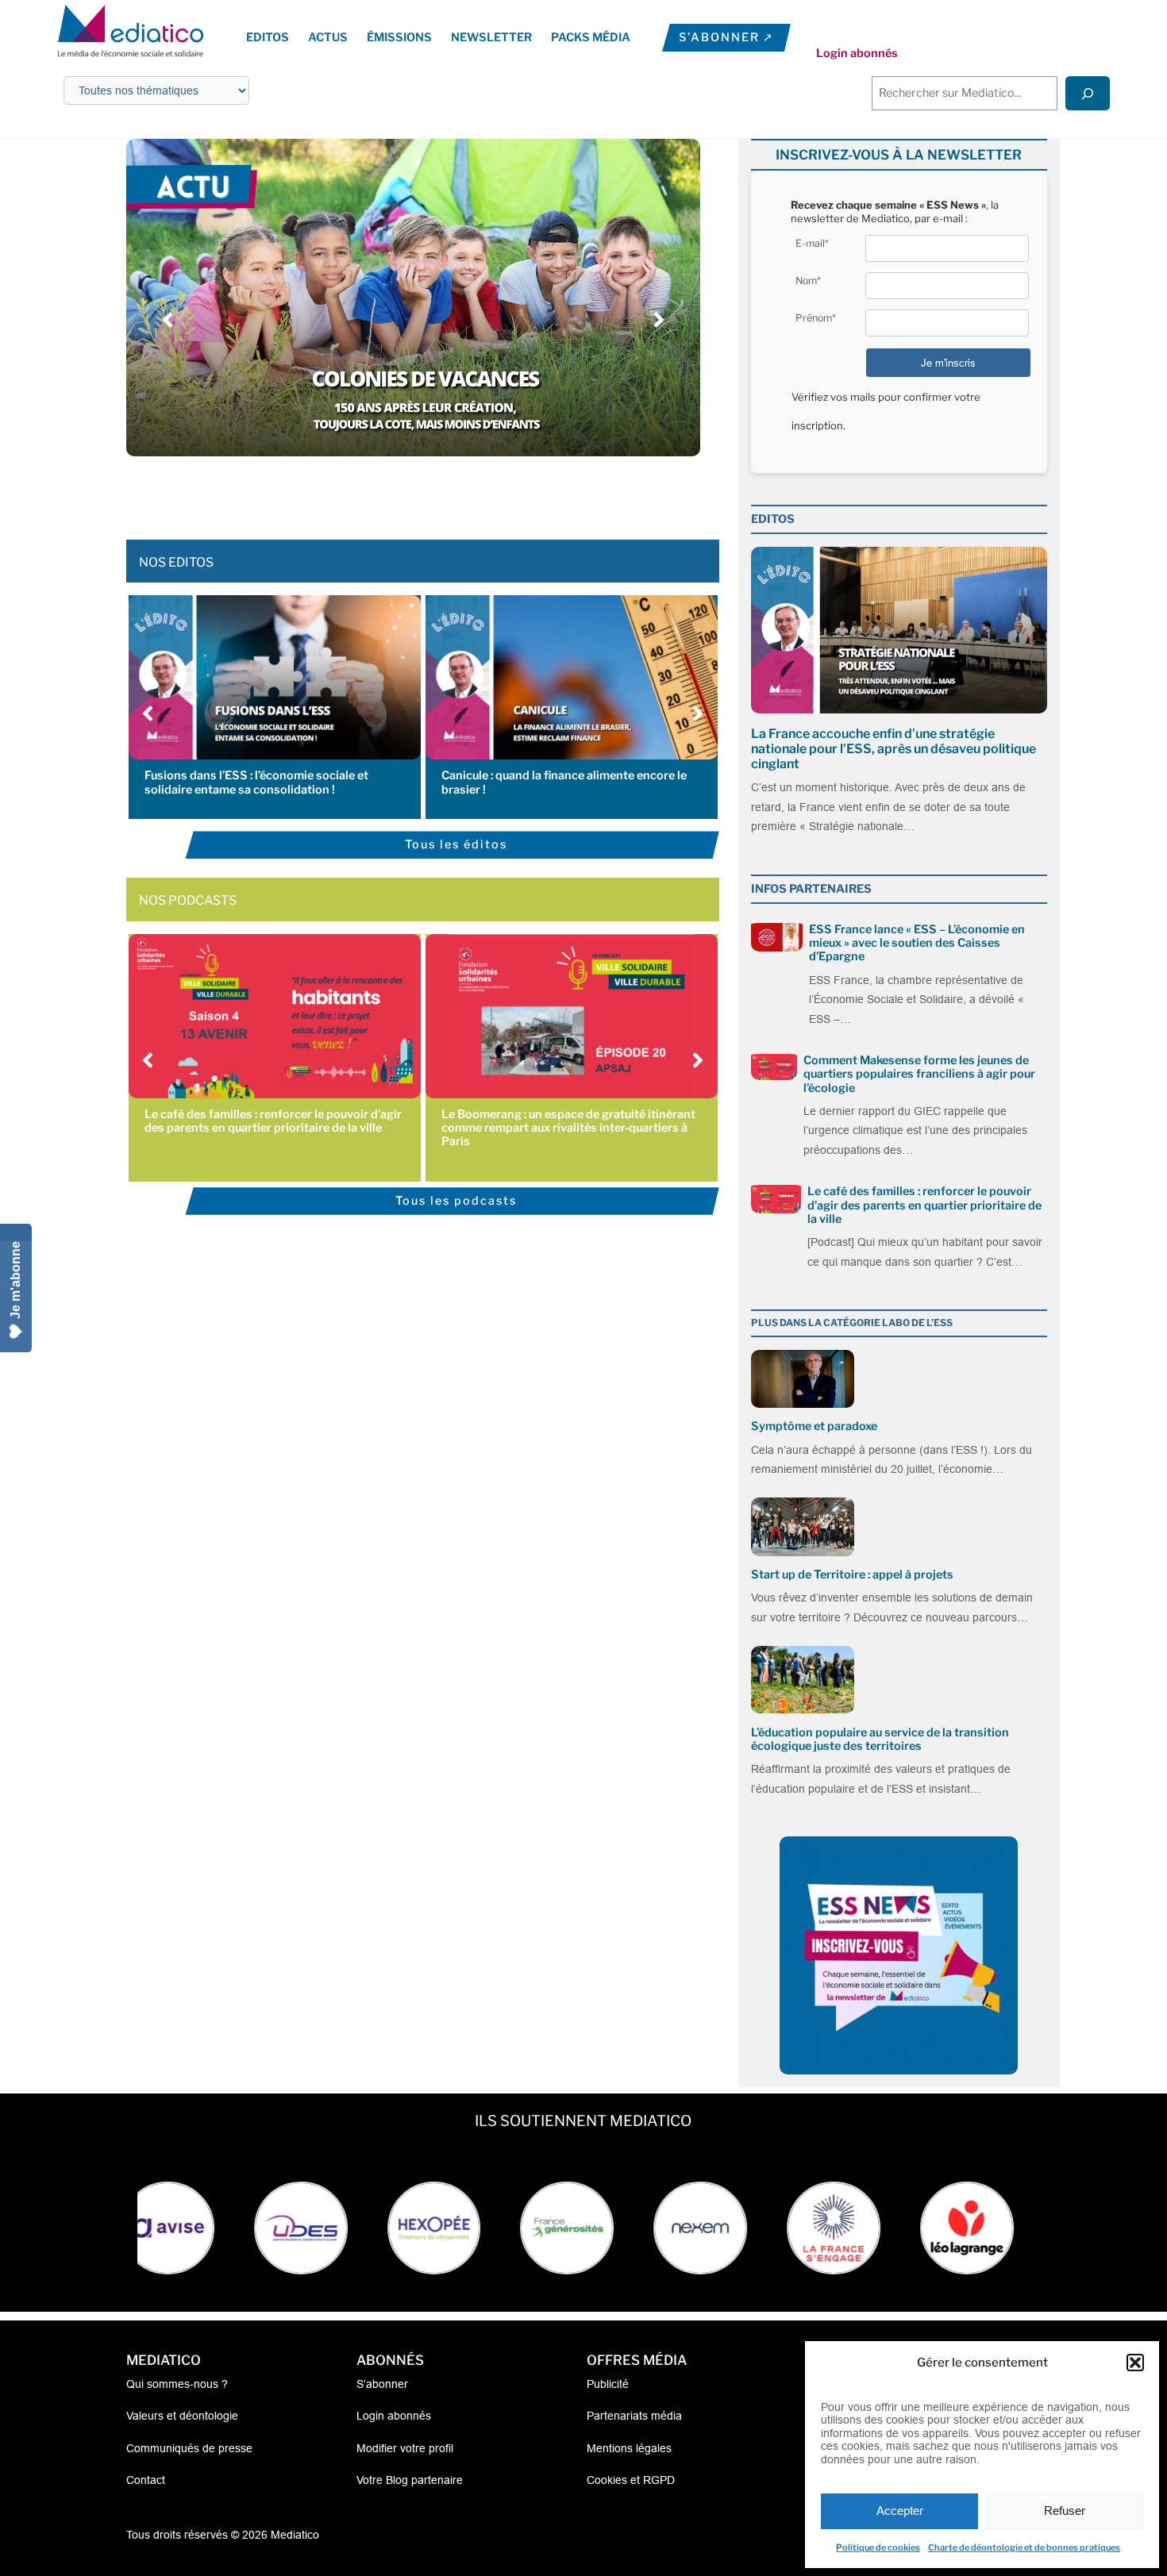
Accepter (900, 2511)
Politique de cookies (878, 2547)
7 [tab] (453, 492)
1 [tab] (357, 492)
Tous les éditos (456, 844)
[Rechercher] (1088, 93)
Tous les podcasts (456, 1201)
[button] (1135, 2363)
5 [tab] (421, 492)
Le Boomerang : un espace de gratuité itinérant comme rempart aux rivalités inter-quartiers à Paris (568, 1128)
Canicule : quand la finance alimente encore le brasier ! (564, 782)
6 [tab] (437, 492)
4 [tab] (405, 492)
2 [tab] (373, 492)
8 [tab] (468, 492)
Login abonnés (857, 53)
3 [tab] (389, 492)
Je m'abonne (15, 1280)
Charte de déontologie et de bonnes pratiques (1024, 2547)
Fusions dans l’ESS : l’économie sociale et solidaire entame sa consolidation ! (256, 782)
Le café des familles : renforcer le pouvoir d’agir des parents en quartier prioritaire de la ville (273, 1121)
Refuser (1065, 2511)
